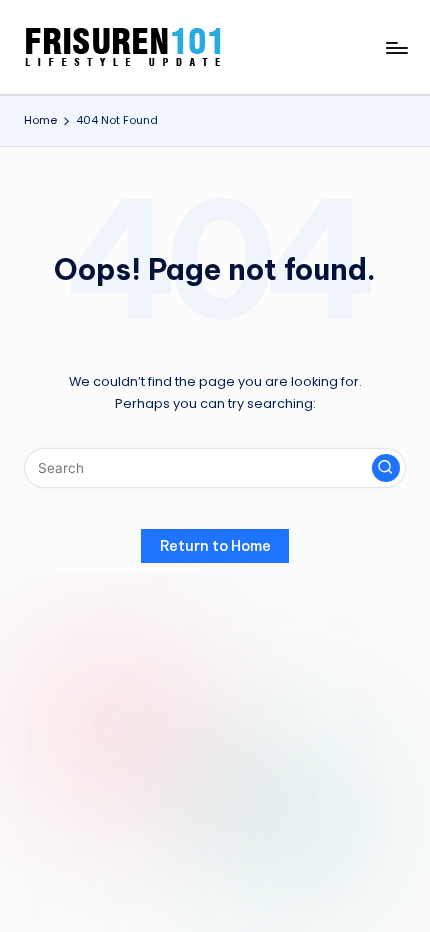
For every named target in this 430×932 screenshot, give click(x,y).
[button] (386, 468)
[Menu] (396, 47)
